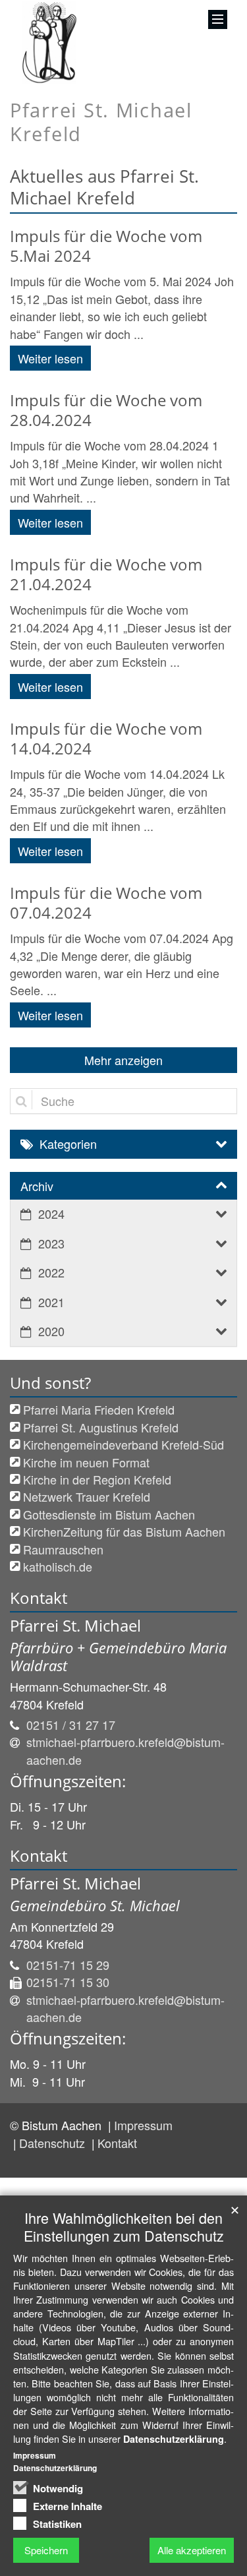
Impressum (143, 2125)
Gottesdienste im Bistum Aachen (109, 1514)
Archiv (37, 1186)
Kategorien (68, 1144)
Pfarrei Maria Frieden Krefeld (99, 1409)
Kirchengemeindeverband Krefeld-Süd (123, 1444)
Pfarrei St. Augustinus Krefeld (101, 1427)
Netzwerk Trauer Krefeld (87, 1496)
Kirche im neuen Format (86, 1462)
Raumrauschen (63, 1549)
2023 (51, 1243)
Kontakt (117, 2143)
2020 (51, 1331)
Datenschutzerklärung (174, 2439)
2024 (51, 1213)
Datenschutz (54, 2143)
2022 (51, 1272)
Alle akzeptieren (192, 2550)
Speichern (46, 2550)
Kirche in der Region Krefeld (97, 1479)
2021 (51, 1302)
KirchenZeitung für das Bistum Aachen (124, 1531)
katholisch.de (58, 1566)
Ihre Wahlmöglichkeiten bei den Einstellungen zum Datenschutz (124, 2226)
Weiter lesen (50, 358)
